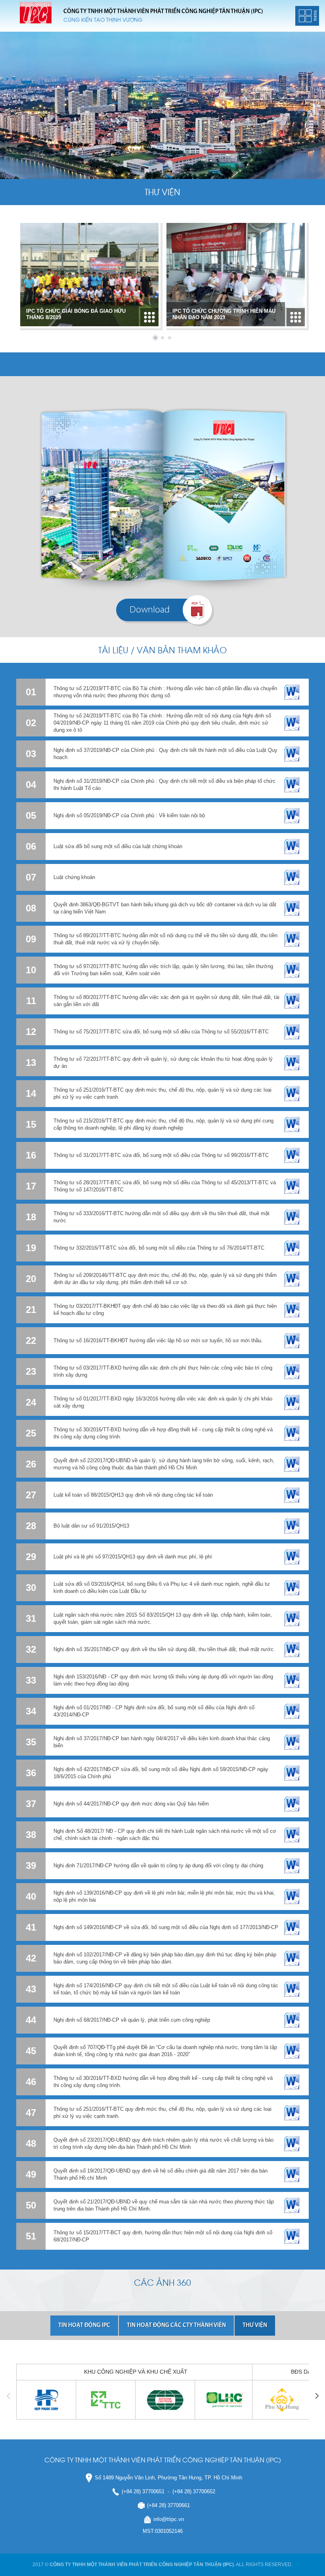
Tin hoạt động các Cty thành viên (176, 2326)
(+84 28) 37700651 (143, 2491)
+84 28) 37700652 (195, 2491)
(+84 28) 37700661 (168, 2505)
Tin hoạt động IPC (84, 2326)
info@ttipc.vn (169, 2519)
